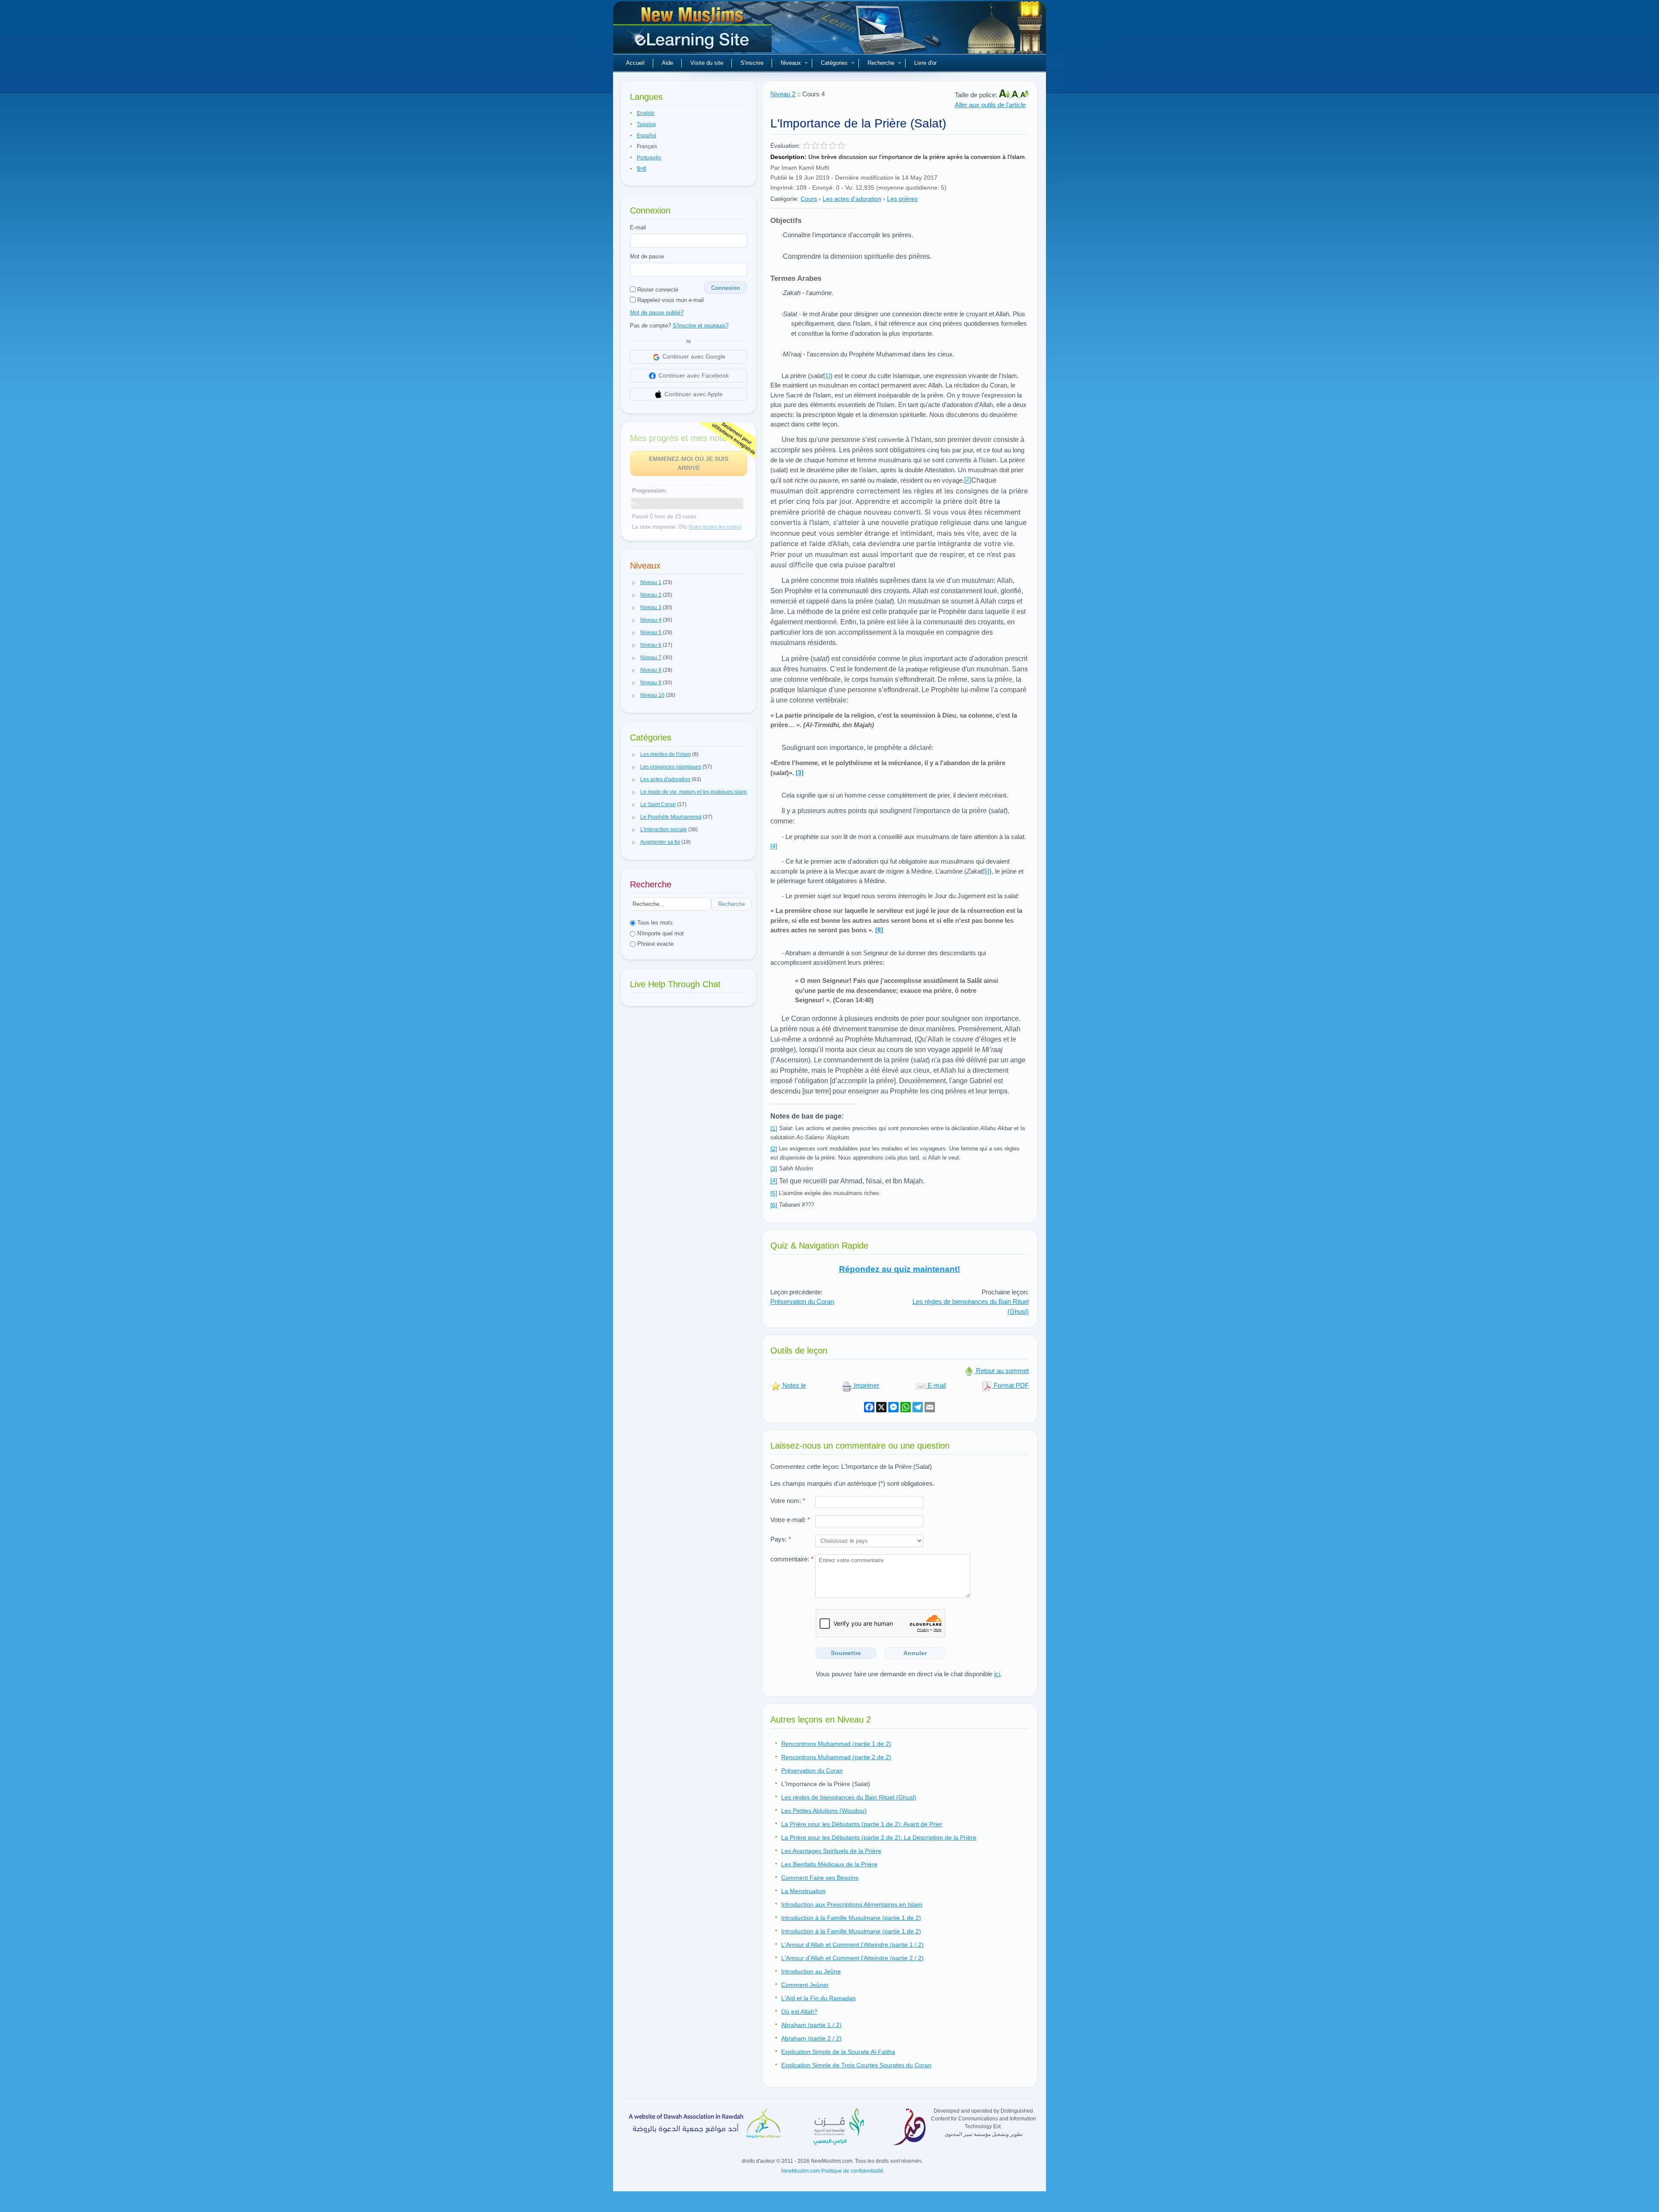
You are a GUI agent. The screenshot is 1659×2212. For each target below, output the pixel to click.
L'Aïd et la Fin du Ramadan (818, 1998)
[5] (774, 1193)
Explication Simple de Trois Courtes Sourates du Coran (856, 2065)
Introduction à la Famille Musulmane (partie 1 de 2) (851, 1918)
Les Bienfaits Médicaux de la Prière (829, 1864)
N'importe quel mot (660, 933)
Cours (809, 199)
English (646, 113)
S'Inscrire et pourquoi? (701, 326)
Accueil (635, 63)
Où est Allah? (799, 2012)
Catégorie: (785, 199)
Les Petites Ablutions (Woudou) (824, 1811)
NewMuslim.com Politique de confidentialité (832, 2171)
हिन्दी (642, 169)
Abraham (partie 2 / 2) (811, 2038)
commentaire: (792, 1559)
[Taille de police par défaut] (1016, 95)
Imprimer (866, 1385)
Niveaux (791, 63)
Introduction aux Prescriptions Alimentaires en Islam (852, 1904)
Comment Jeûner (805, 1985)
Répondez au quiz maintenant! (899, 1269)
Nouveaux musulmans (693, 30)
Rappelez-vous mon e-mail (670, 300)
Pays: (781, 1539)
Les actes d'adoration (852, 199)
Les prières (902, 199)
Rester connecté (657, 290)
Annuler (915, 1653)
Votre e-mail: (790, 1520)
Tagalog (646, 124)
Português (649, 158)
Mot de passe (647, 256)
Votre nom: (788, 1501)
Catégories (834, 63)
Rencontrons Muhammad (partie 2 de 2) (836, 1757)
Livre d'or (925, 63)
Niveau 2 (783, 94)
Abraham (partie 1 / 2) (811, 2025)
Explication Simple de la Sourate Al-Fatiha (838, 2052)
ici (997, 1674)
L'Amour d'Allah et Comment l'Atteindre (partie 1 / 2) (852, 1945)
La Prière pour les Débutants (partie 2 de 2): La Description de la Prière (879, 1837)
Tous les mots (654, 923)
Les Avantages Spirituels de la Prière (831, 1851)
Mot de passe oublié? (657, 313)
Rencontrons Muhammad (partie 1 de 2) (836, 1744)
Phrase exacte (655, 944)
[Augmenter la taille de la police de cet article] (1005, 95)
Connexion (726, 288)
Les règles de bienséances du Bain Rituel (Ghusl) (849, 1797)
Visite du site (707, 63)
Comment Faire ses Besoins (820, 1878)
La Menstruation (803, 1891)
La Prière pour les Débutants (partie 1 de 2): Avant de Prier (862, 1824)
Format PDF (1010, 1385)
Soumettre (846, 1653)
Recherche (881, 63)
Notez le (793, 1385)
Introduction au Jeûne (811, 1971)
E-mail (638, 227)
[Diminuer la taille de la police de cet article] (1024, 95)
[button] (634, 583)
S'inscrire (752, 63)
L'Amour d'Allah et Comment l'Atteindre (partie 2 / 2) (852, 1958)
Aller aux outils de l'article (990, 105)
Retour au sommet (1001, 1371)
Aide (667, 63)
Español (647, 136)
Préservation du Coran (802, 1301)
